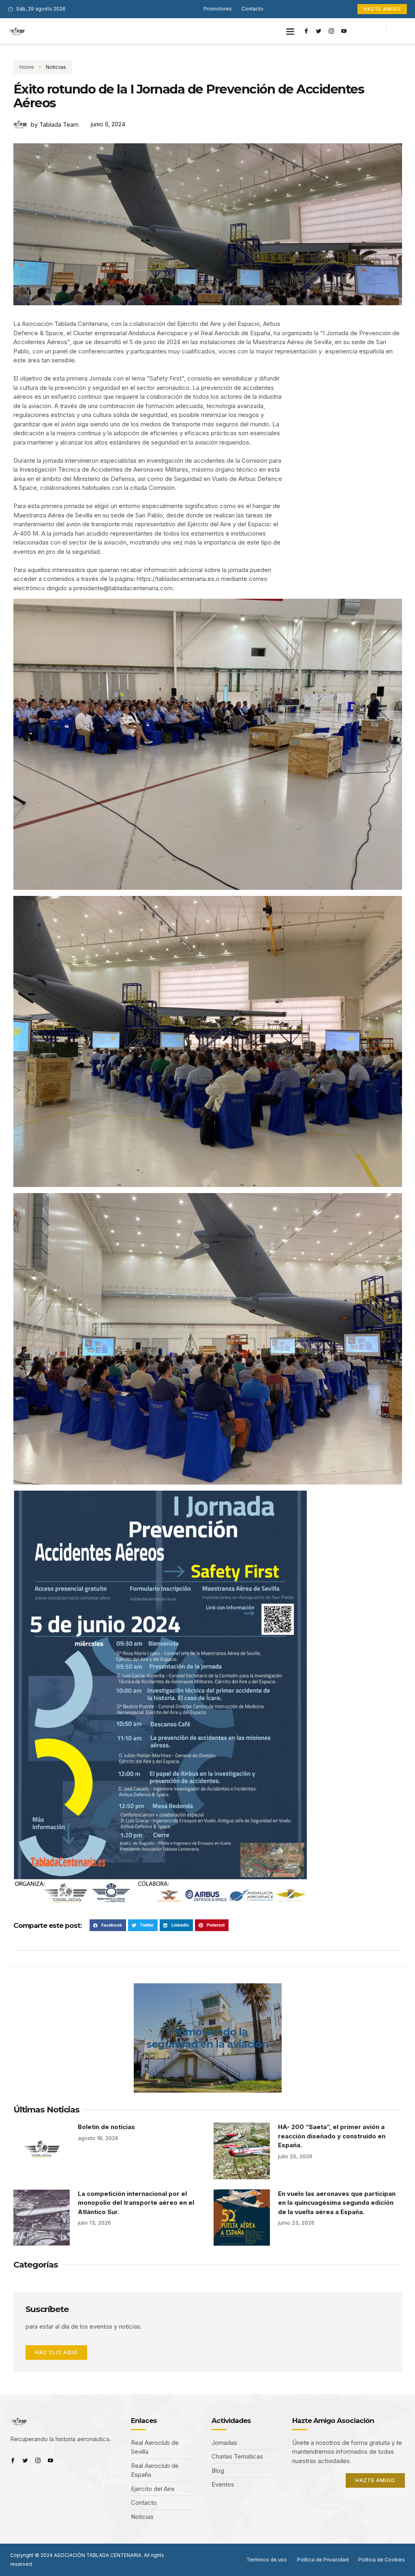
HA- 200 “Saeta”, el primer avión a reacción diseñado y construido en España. (332, 2136)
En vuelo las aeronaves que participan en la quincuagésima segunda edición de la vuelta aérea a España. (337, 2203)
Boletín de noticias (106, 2127)
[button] (290, 31)
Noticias (56, 67)
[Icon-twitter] (319, 31)
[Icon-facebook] (306, 31)
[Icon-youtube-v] (344, 31)
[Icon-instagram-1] (332, 31)
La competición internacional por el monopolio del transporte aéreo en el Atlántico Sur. (136, 2203)
